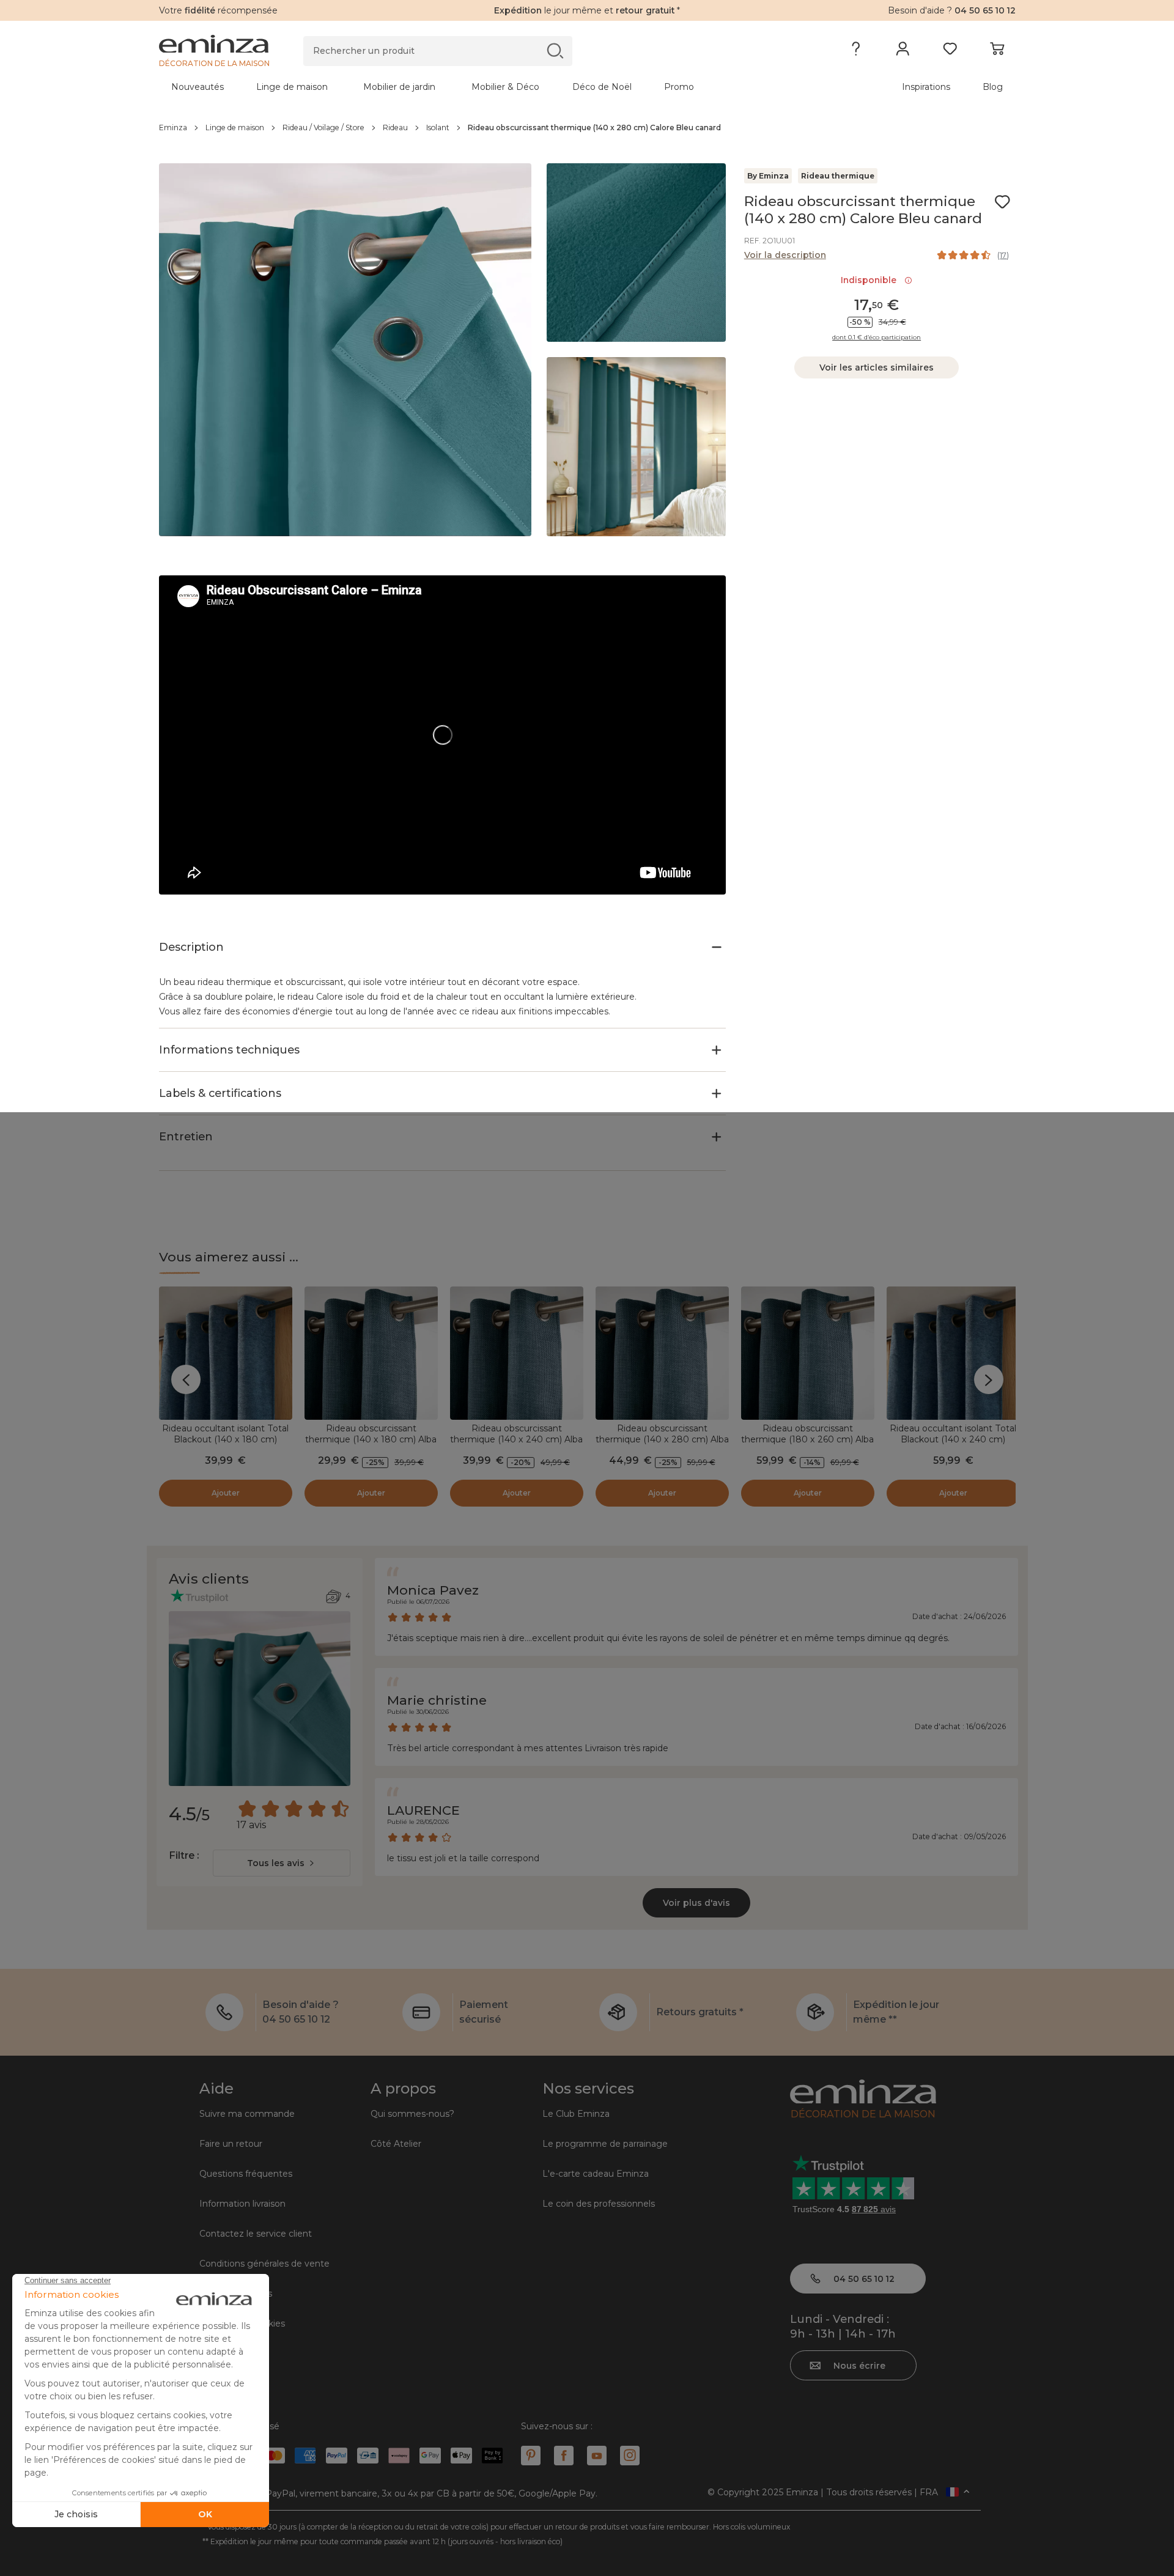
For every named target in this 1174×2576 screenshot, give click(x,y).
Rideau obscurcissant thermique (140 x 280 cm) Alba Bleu (662, 1439)
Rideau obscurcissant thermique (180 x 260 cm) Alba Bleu (807, 1439)
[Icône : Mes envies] (1002, 202)
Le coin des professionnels (599, 2204)
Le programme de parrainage (605, 2144)
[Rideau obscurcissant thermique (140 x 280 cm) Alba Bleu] (662, 1353)
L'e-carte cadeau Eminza (596, 2174)
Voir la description (785, 255)
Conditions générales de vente (264, 2264)
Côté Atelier (396, 2144)
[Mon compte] (903, 51)
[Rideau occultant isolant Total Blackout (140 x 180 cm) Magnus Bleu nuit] (226, 1353)
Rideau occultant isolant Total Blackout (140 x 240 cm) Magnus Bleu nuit (953, 1439)
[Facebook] (564, 2456)
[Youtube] (597, 2456)
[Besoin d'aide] (856, 51)
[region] (587, 128)
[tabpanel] (482, 87)
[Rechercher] (555, 50)
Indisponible (871, 280)
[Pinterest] (531, 2456)
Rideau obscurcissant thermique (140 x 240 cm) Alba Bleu (516, 1439)
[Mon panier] (997, 51)
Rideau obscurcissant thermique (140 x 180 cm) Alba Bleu (371, 1439)
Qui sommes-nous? (412, 2114)
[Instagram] (630, 2456)
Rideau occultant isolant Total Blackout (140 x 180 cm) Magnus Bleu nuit (225, 1439)
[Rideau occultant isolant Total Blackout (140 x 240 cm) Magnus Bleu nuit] (953, 1353)
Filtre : (184, 1855)
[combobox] (282, 1863)
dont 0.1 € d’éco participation (877, 338)
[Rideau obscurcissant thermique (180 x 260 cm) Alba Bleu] (808, 1353)
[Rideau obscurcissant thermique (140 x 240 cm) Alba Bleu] (517, 1353)
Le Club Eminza (576, 2114)
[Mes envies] (950, 51)
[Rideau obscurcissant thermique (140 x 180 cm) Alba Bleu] (371, 1353)
